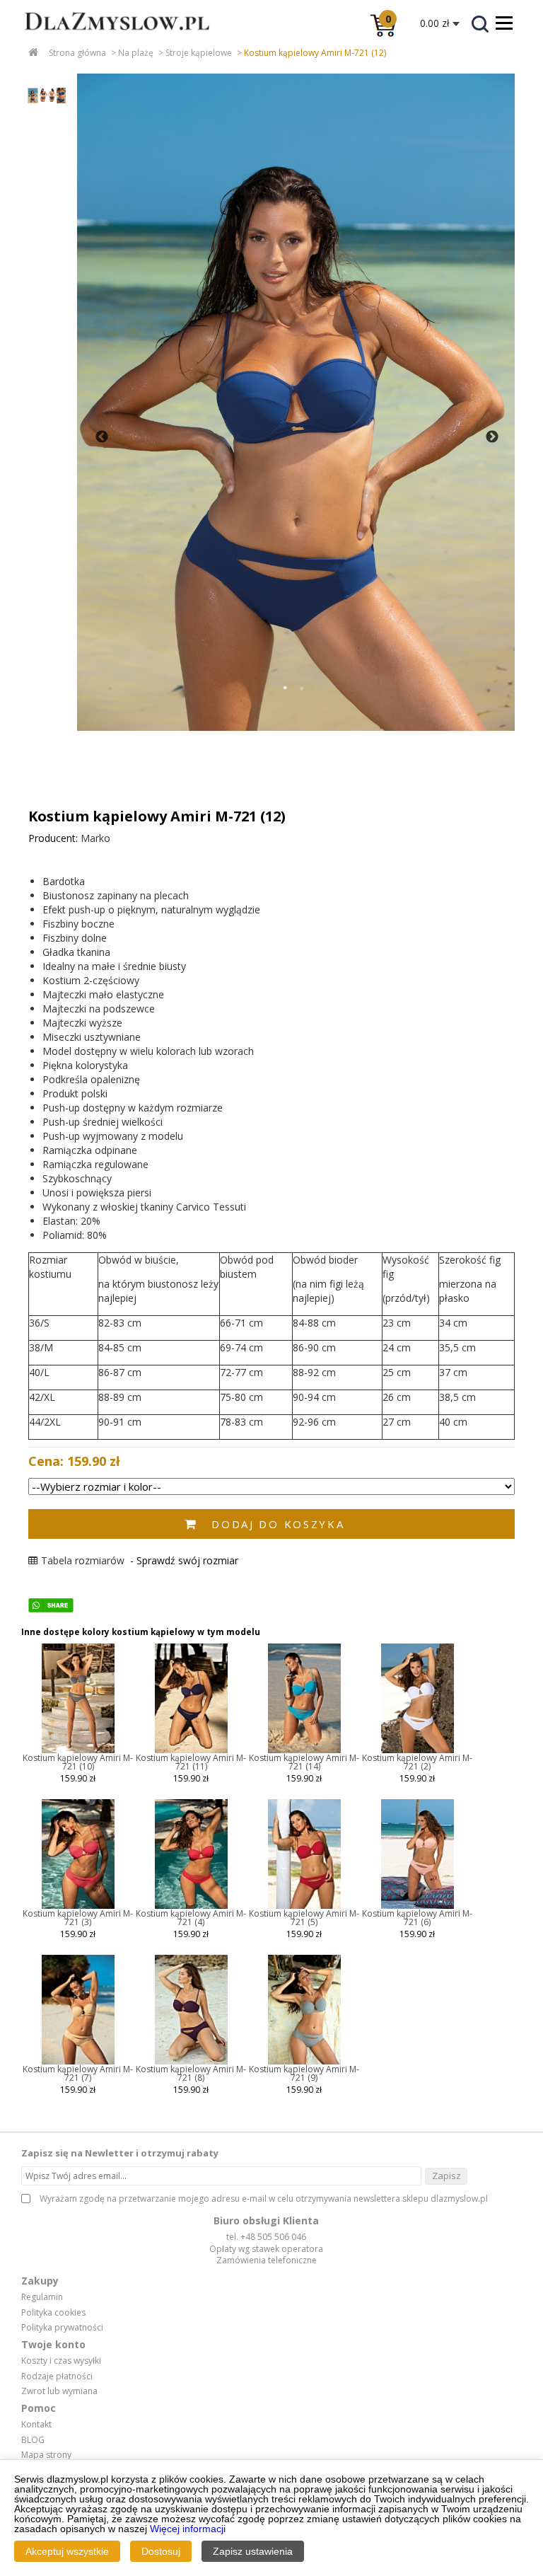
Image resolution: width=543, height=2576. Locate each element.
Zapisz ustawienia (253, 2551)
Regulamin (42, 2297)
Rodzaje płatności (57, 2376)
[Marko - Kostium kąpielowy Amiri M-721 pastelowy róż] (418, 1906)
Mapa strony (46, 2455)
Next (492, 437)
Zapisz (446, 2176)
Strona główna (77, 53)
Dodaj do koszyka (278, 1524)
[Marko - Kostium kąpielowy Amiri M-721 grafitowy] (78, 1750)
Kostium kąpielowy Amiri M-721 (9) (304, 2073)
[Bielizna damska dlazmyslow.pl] (106, 40)
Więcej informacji (188, 2529)
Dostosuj (161, 2551)
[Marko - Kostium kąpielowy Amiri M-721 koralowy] (78, 1906)
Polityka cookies (53, 2313)
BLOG (33, 2440)
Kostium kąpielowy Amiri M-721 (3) (78, 1918)
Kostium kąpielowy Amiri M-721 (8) (191, 2073)
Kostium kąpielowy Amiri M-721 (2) (417, 1762)
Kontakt (36, 2425)
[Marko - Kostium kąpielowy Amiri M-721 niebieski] (304, 1750)
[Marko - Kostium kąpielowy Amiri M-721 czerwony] (191, 1906)
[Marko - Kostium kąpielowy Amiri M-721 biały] (418, 1750)
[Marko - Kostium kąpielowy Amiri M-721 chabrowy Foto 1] (296, 402)
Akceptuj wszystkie (67, 2551)
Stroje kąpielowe (199, 53)
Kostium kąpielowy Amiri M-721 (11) (191, 1762)
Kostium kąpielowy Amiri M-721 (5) (304, 1918)
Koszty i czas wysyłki (61, 2361)
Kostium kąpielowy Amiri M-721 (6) (417, 1918)
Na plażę (136, 53)
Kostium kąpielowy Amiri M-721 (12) (315, 53)
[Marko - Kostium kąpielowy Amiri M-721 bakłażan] (191, 2062)
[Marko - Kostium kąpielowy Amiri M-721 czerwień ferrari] (304, 1906)
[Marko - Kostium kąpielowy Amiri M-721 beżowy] (78, 2062)
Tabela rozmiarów (83, 1560)
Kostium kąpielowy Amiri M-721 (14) (304, 1762)
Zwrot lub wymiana (59, 2391)
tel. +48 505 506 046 (266, 2237)
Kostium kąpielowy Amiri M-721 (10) (78, 1762)
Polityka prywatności (62, 2328)
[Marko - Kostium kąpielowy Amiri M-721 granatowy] (191, 1750)
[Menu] (504, 23)
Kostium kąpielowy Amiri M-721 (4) (191, 1918)
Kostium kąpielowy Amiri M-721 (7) (78, 2073)
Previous (102, 437)
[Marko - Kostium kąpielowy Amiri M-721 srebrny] (304, 2062)
